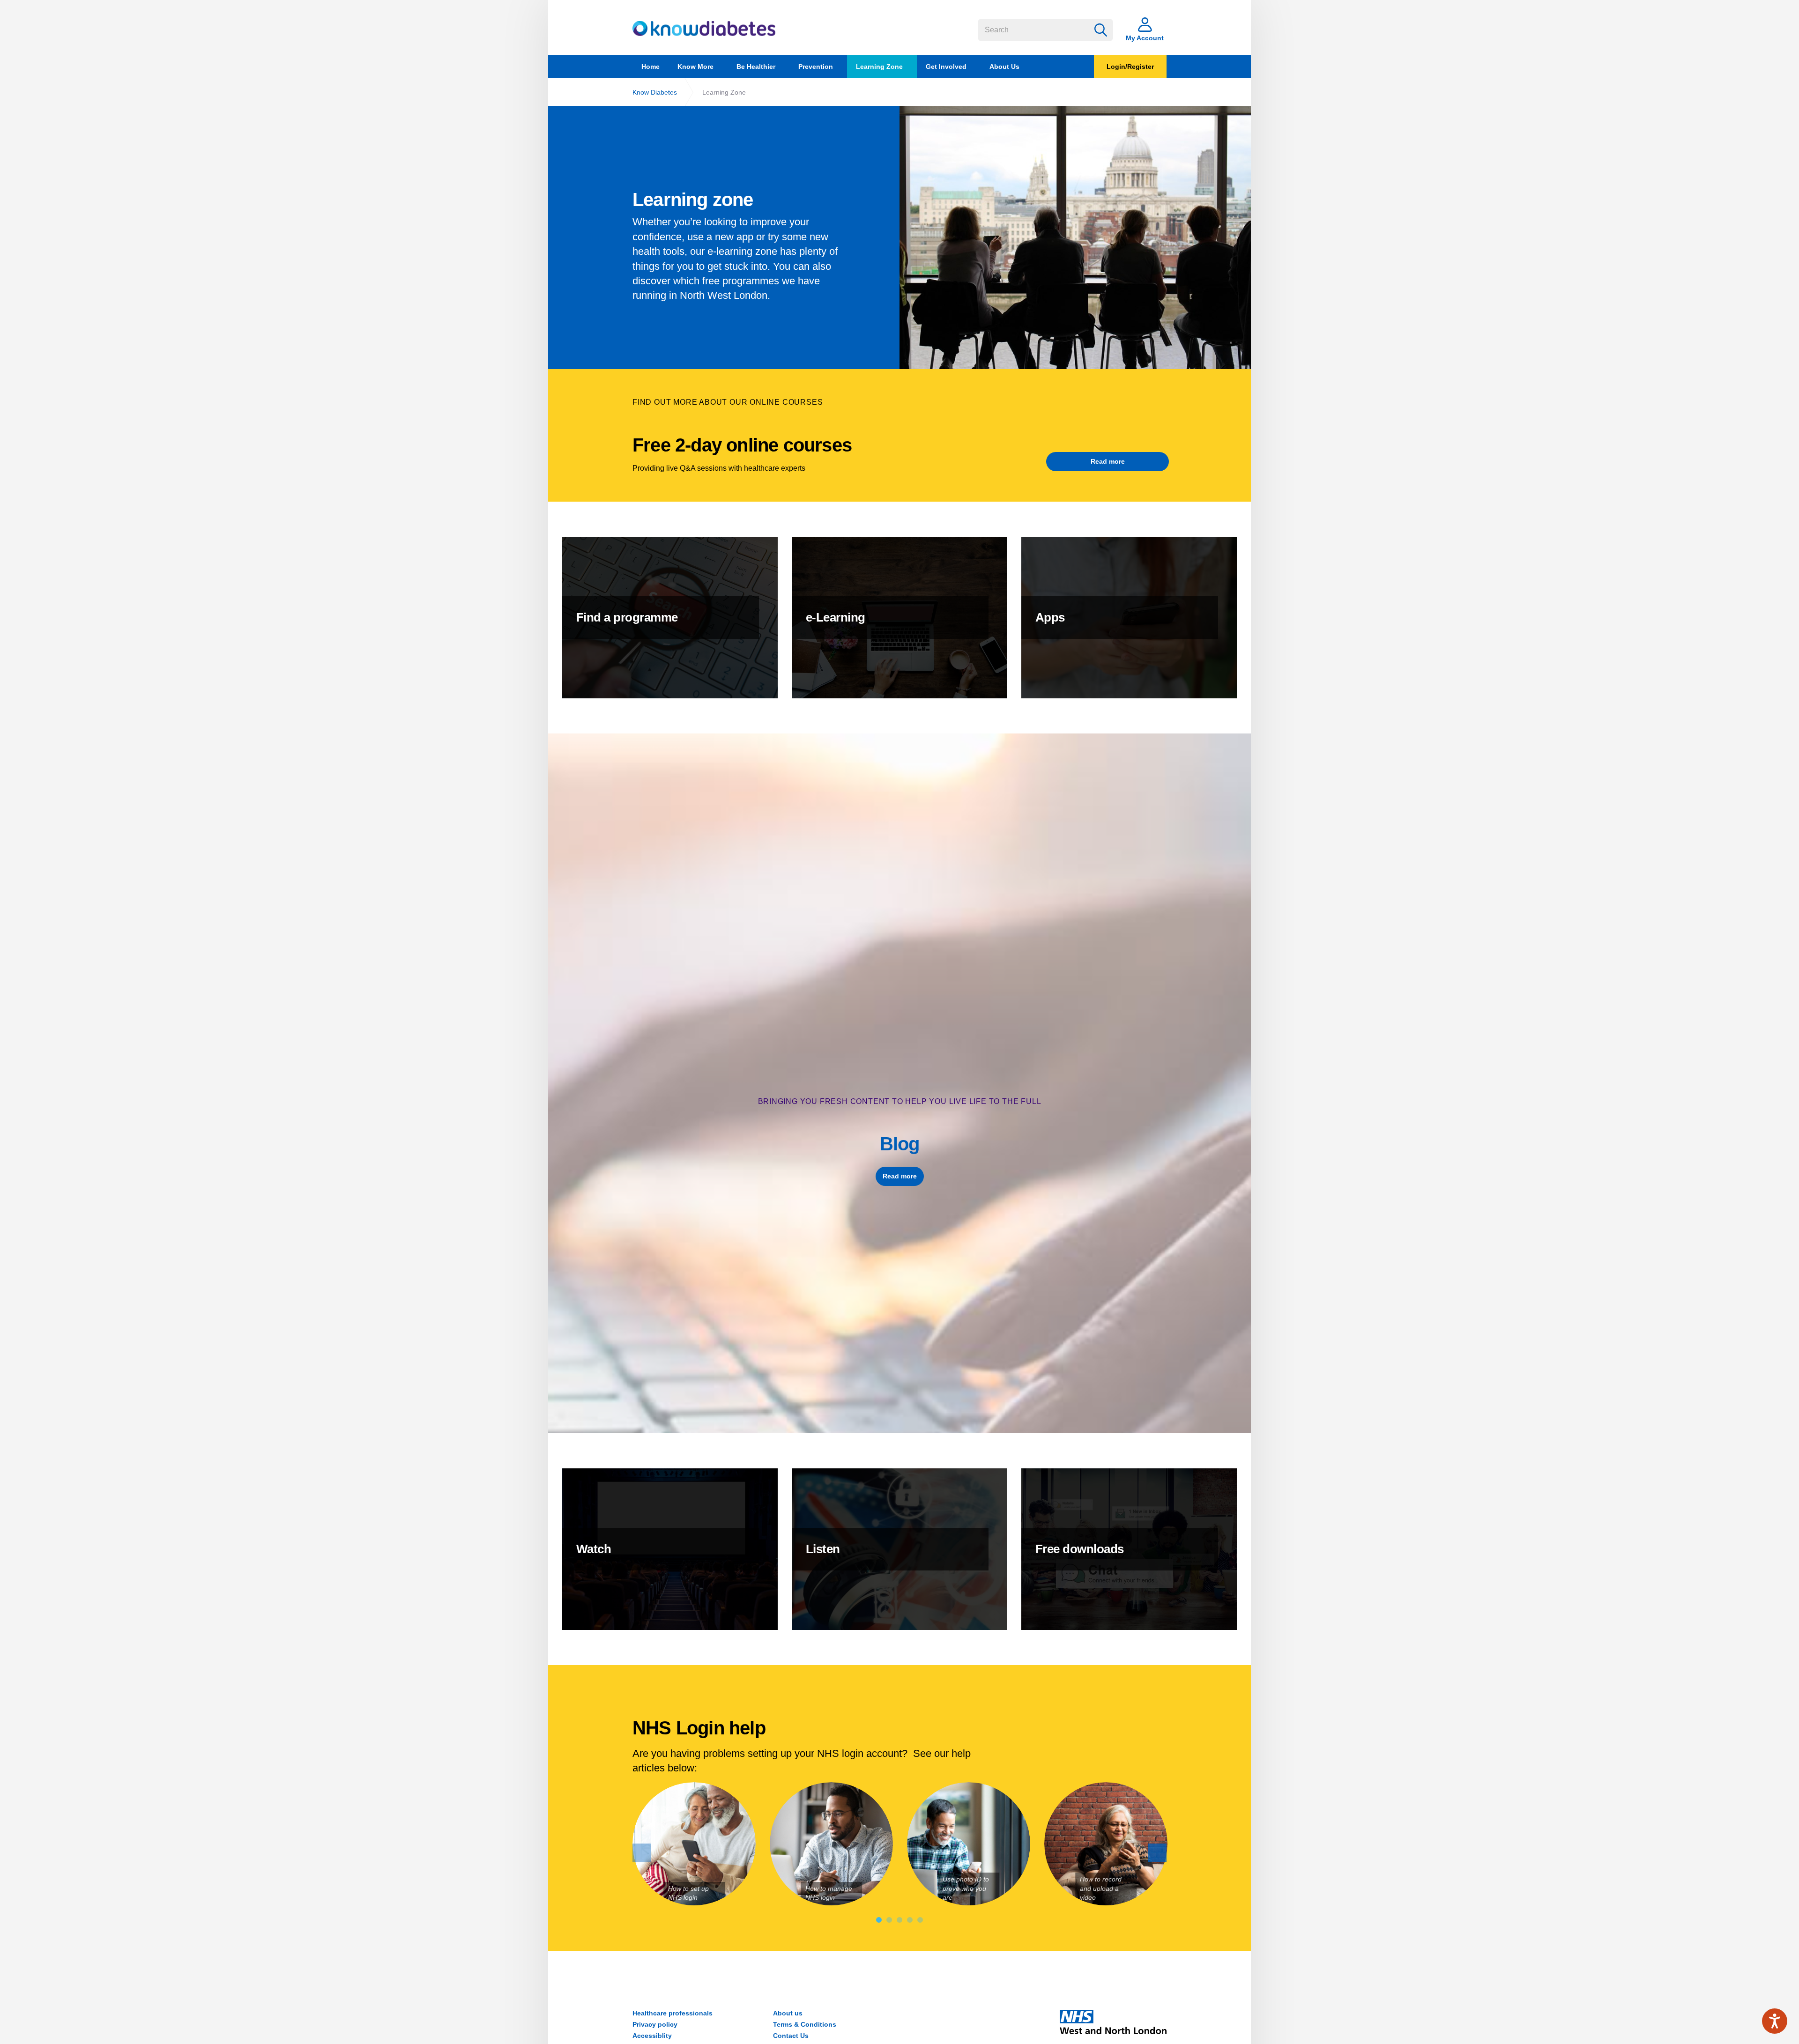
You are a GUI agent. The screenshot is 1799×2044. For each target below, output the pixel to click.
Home (650, 67)
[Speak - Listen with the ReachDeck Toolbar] (1775, 2021)
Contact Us (791, 2036)
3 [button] (899, 1920)
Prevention (816, 67)
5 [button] (920, 1920)
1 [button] (879, 1920)
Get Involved (946, 67)
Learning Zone (879, 67)
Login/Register (1130, 67)
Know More (695, 67)
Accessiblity (652, 2036)
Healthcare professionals (673, 2013)
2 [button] (889, 1920)
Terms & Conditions (805, 2024)
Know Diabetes (704, 29)
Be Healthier (756, 67)
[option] (1075, 238)
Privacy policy (655, 2024)
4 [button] (910, 1920)
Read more (1108, 461)
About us (788, 2013)
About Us (1004, 67)
